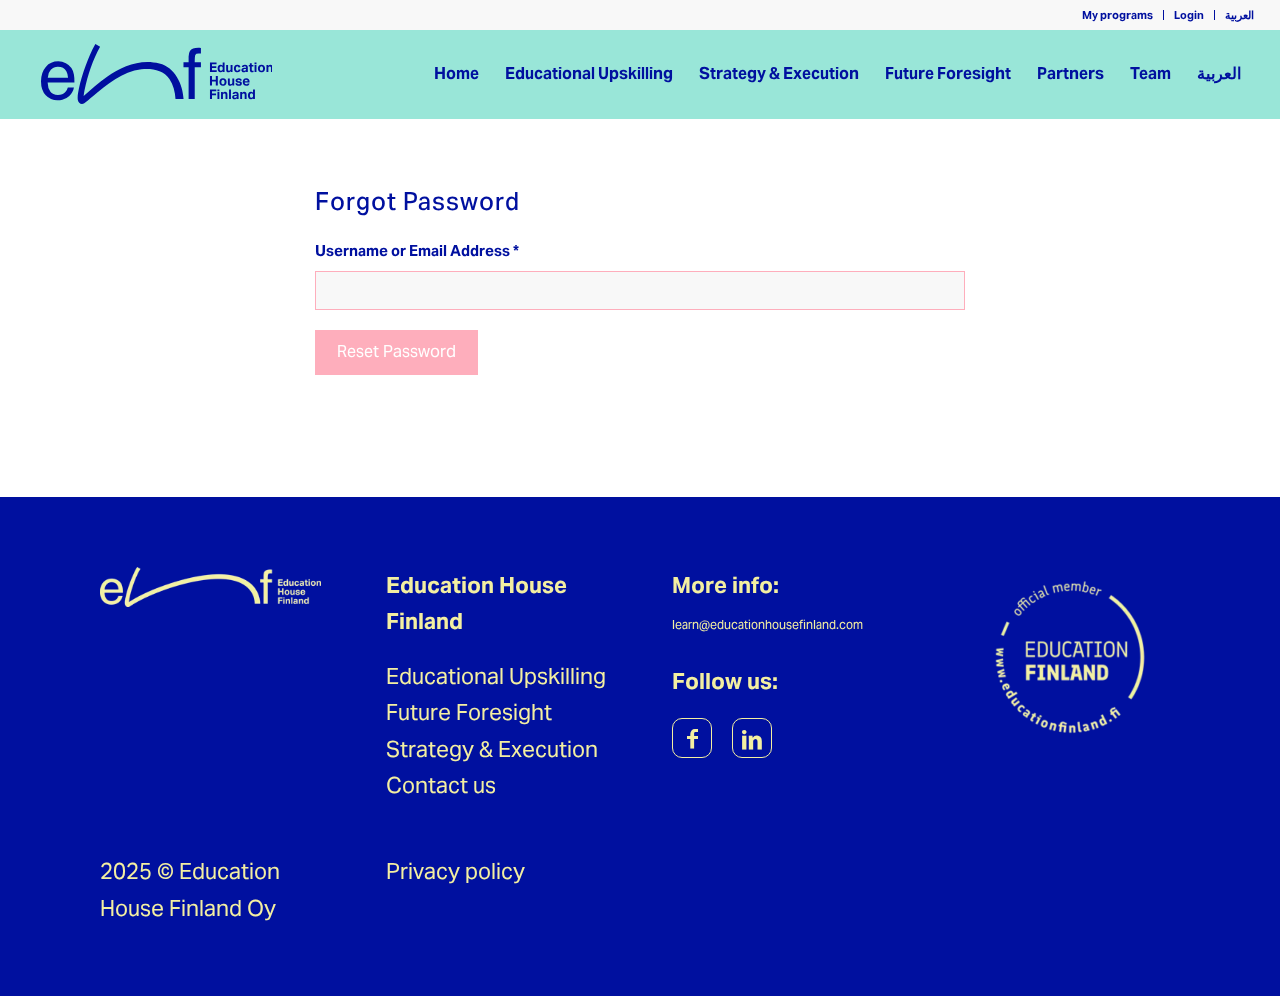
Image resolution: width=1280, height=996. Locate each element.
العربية (1239, 15)
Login (1189, 15)
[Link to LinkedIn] (752, 738)
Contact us (441, 785)
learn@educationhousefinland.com (767, 624)
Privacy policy (455, 871)
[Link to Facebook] (692, 738)
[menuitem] (1118, 15)
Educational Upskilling (496, 676)
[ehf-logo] (157, 74)
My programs (1117, 15)
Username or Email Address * (417, 250)
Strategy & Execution (492, 749)
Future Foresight (469, 712)
